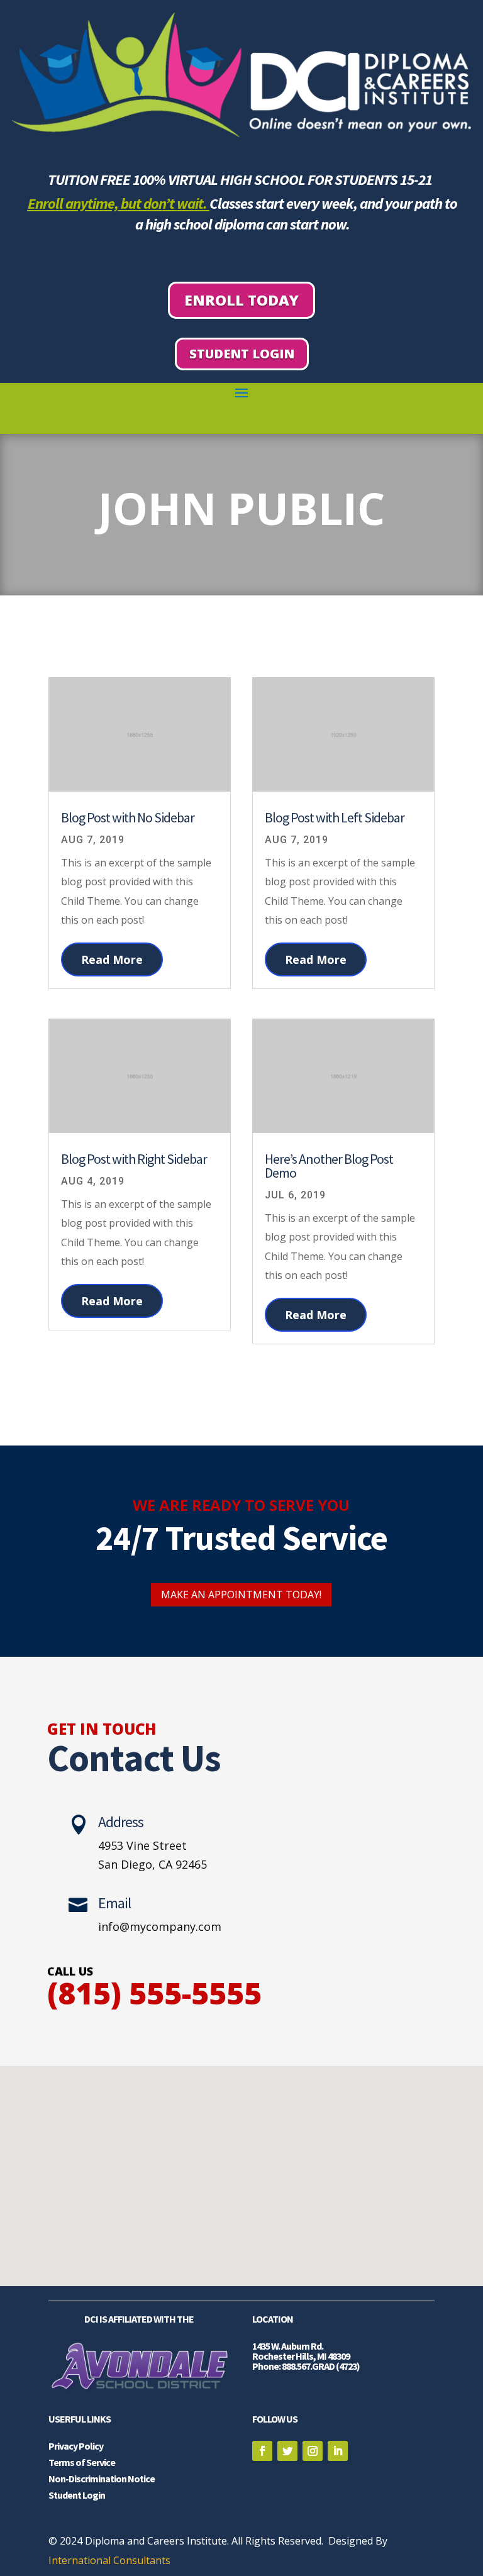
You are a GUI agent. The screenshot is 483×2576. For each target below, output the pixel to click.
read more (112, 959)
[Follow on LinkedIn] (338, 2451)
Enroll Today (241, 300)
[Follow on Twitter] (287, 2451)
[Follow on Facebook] (262, 2451)
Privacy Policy (76, 2446)
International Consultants (109, 2560)
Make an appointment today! (241, 1595)
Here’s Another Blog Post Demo (329, 1166)
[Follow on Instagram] (313, 2451)
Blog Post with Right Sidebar (134, 1159)
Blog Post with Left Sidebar (335, 817)
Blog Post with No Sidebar (128, 817)
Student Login (242, 354)
